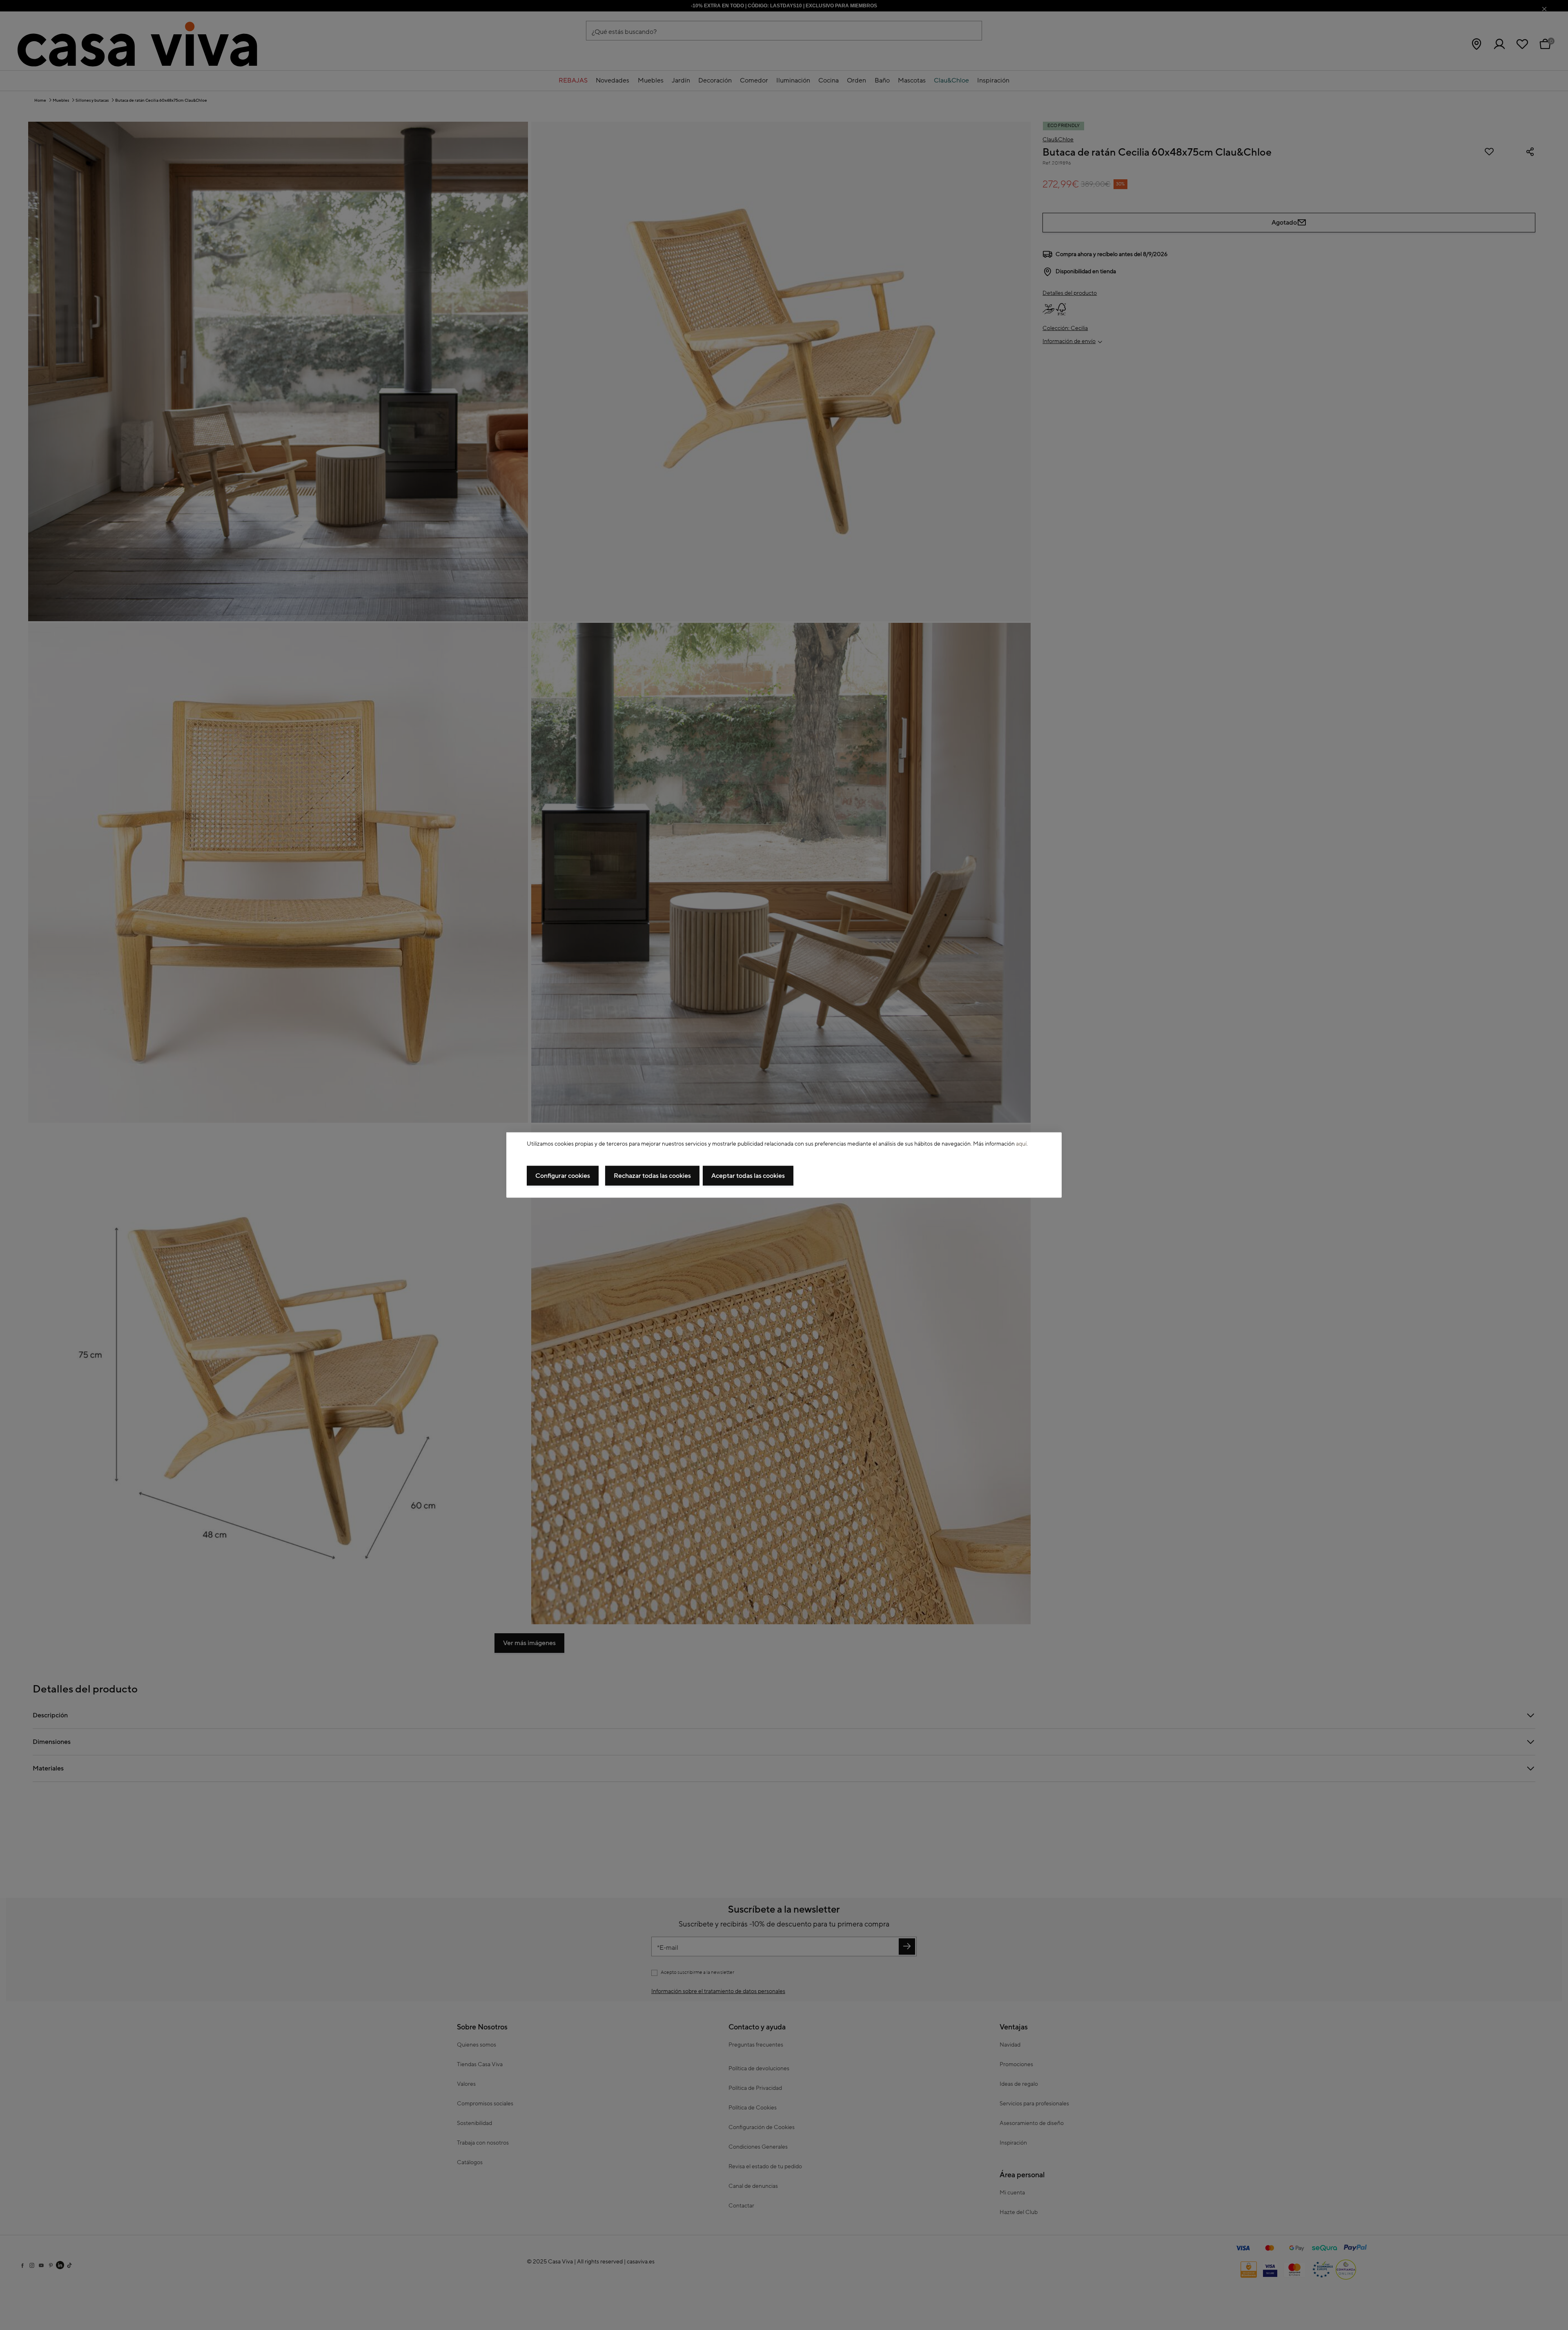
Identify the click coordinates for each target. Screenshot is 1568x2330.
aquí (1021, 1144)
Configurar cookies (563, 1176)
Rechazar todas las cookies (652, 1176)
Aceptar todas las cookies (748, 1176)
